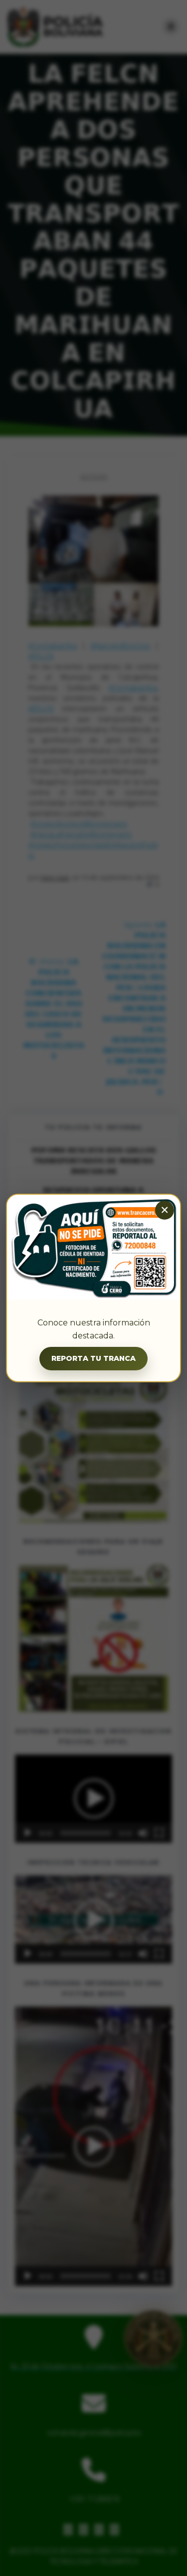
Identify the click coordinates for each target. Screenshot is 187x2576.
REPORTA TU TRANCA (93, 1358)
